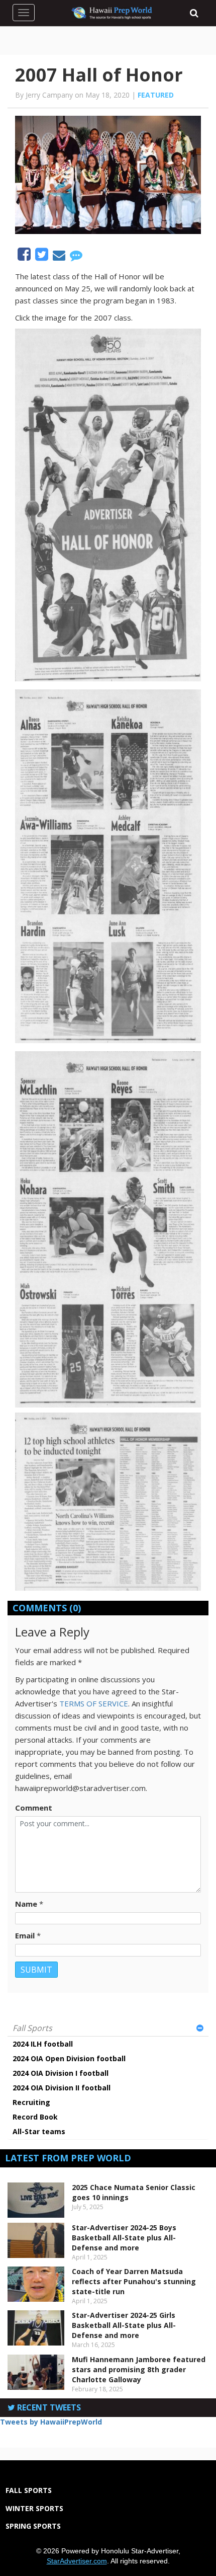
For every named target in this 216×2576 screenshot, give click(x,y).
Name (26, 1904)
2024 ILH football (43, 2044)
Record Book (35, 2117)
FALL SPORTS (29, 2490)
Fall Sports (32, 2028)
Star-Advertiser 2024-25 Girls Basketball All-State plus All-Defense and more (124, 2325)
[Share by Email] (60, 257)
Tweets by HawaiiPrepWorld (51, 2422)
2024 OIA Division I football (61, 2073)
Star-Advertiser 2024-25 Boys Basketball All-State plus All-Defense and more (124, 2238)
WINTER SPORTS (34, 2508)
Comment (34, 1808)
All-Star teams (39, 2131)
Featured (156, 95)
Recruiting (31, 2102)
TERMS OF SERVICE (94, 1703)
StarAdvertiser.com (77, 2561)
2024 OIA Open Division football (69, 2058)
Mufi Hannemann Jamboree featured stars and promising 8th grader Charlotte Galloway (139, 2369)
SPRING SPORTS (33, 2526)
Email (25, 1935)
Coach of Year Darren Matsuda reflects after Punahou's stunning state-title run (134, 2281)
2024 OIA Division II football (62, 2088)
